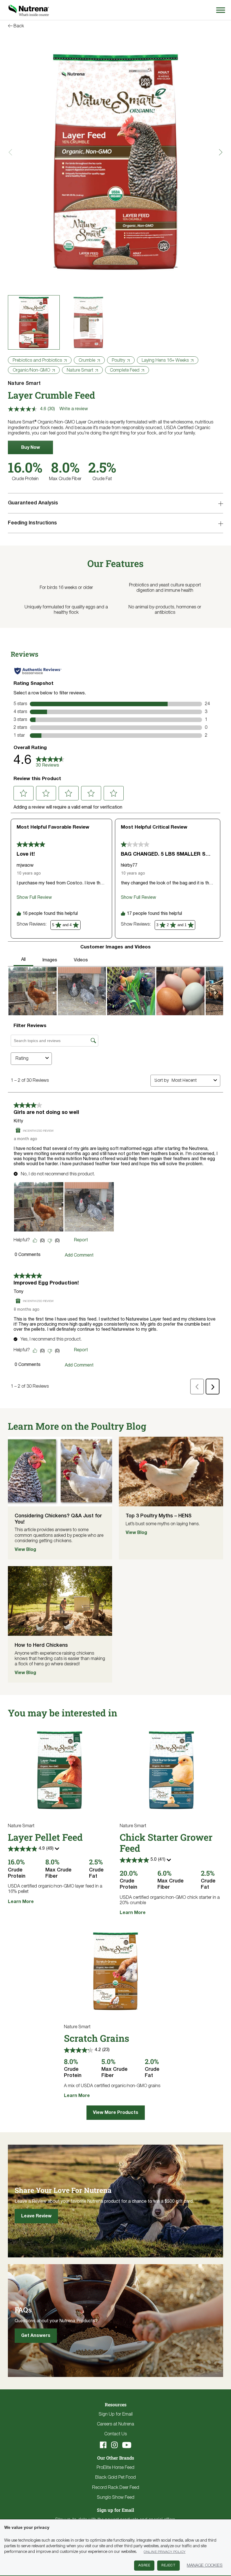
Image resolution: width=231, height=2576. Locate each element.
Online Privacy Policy (165, 2552)
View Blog (25, 1550)
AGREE (144, 2565)
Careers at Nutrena (115, 2424)
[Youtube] (127, 2445)
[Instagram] (114, 2445)
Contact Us (115, 2434)
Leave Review (36, 2216)
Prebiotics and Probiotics (37, 361)
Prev (12, 152)
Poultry (118, 361)
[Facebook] (103, 2445)
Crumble (87, 361)
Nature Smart (80, 370)
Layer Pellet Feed (45, 1837)
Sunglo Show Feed (116, 2498)
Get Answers (36, 2336)
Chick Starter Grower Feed (166, 1843)
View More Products (116, 2113)
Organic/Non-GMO (31, 370)
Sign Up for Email (116, 2414)
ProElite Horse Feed (115, 2468)
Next (219, 152)
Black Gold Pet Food (115, 2478)
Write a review (74, 409)
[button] (30, 447)
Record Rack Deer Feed (116, 2488)
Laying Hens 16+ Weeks (165, 361)
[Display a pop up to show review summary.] (58, 1850)
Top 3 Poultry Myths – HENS (159, 1516)
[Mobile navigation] (220, 10)
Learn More (21, 1902)
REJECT (168, 2565)
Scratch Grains (97, 2038)
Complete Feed (125, 370)
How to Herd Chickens (41, 1645)
